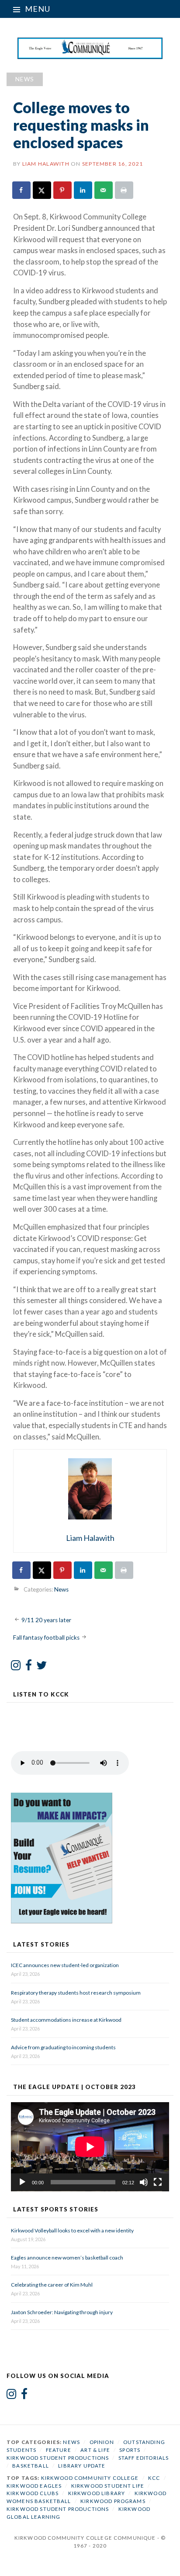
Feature (59, 2450)
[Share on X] (42, 190)
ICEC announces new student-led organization (65, 1965)
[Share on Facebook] (22, 190)
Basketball (31, 2466)
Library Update (82, 2466)
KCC (154, 2478)
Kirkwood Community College (90, 2478)
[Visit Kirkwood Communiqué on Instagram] (16, 1667)
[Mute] (144, 2182)
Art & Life (95, 2450)
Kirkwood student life (108, 2486)
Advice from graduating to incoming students (63, 2047)
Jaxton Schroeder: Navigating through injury (62, 2312)
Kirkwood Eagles (34, 2486)
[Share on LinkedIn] (83, 190)
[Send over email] (104, 190)
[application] (90, 2147)
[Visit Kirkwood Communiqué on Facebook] (29, 1667)
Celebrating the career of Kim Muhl (52, 2285)
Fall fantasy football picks (46, 1637)
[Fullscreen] (158, 2182)
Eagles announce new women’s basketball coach (67, 2258)
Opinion (102, 2442)
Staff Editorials (144, 2458)
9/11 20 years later (46, 1620)
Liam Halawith (46, 164)
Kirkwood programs (113, 2501)
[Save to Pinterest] (63, 190)
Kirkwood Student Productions (58, 2458)
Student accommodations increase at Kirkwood (67, 2020)
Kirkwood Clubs (33, 2493)
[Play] (22, 2182)
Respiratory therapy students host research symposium (76, 1993)
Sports (130, 2450)
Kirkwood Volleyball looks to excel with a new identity (72, 2230)
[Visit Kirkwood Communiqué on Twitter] (42, 1667)
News (25, 79)
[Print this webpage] (125, 190)
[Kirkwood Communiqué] (90, 48)
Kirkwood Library (97, 2493)
